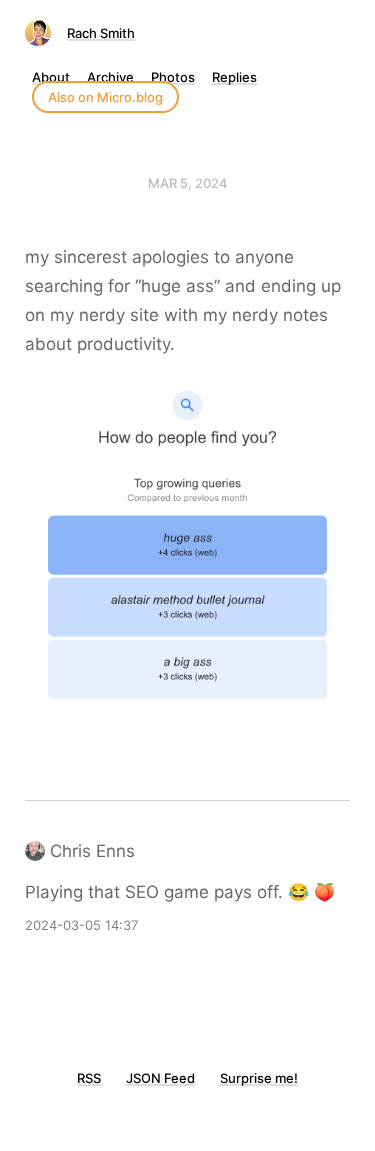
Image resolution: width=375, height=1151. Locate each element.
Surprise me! (259, 1078)
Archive (110, 77)
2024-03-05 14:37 (81, 925)
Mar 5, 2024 (188, 183)
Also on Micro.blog (105, 97)
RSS (89, 1078)
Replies (234, 77)
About (51, 77)
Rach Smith (101, 33)
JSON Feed (160, 1078)
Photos (173, 77)
